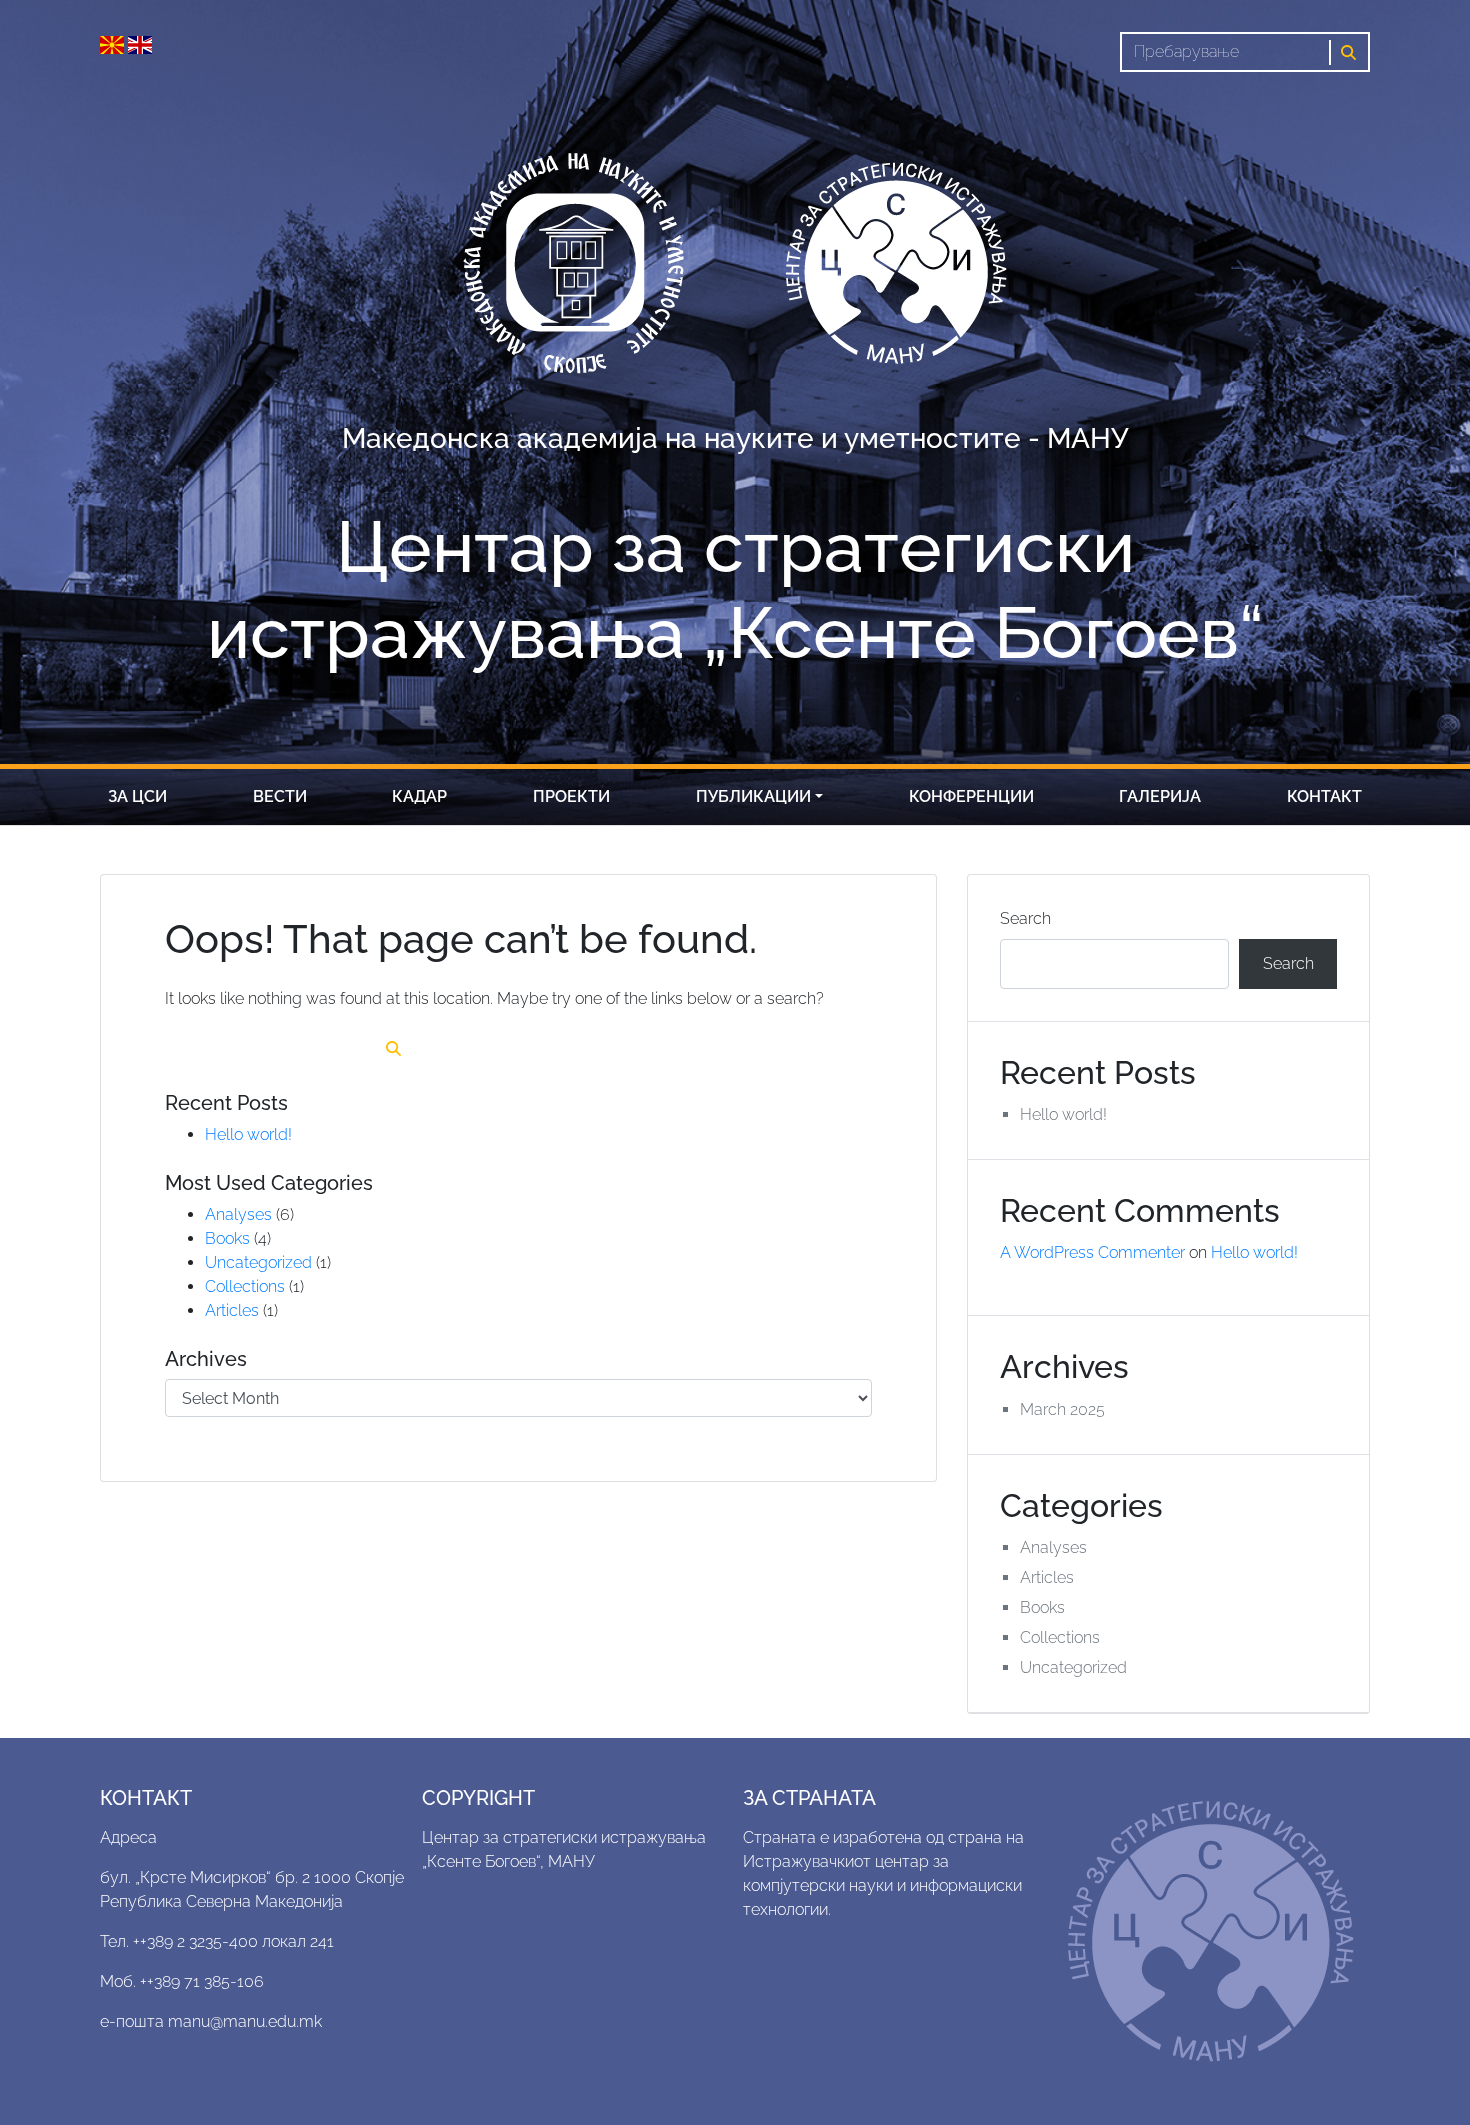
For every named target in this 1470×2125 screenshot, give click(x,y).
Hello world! (248, 1134)
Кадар (419, 796)
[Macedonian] (114, 43)
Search (1025, 918)
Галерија (1160, 796)
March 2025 (1062, 1409)
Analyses (238, 1214)
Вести (280, 796)
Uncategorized (258, 1262)
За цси (137, 796)
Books (227, 1238)
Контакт (1324, 796)
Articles (232, 1310)
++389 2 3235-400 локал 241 (233, 1941)
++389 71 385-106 (202, 1981)
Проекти (571, 796)
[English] (140, 43)
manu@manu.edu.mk (245, 2021)
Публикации (753, 796)
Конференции (971, 796)
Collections (245, 1286)
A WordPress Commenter (1092, 1252)
